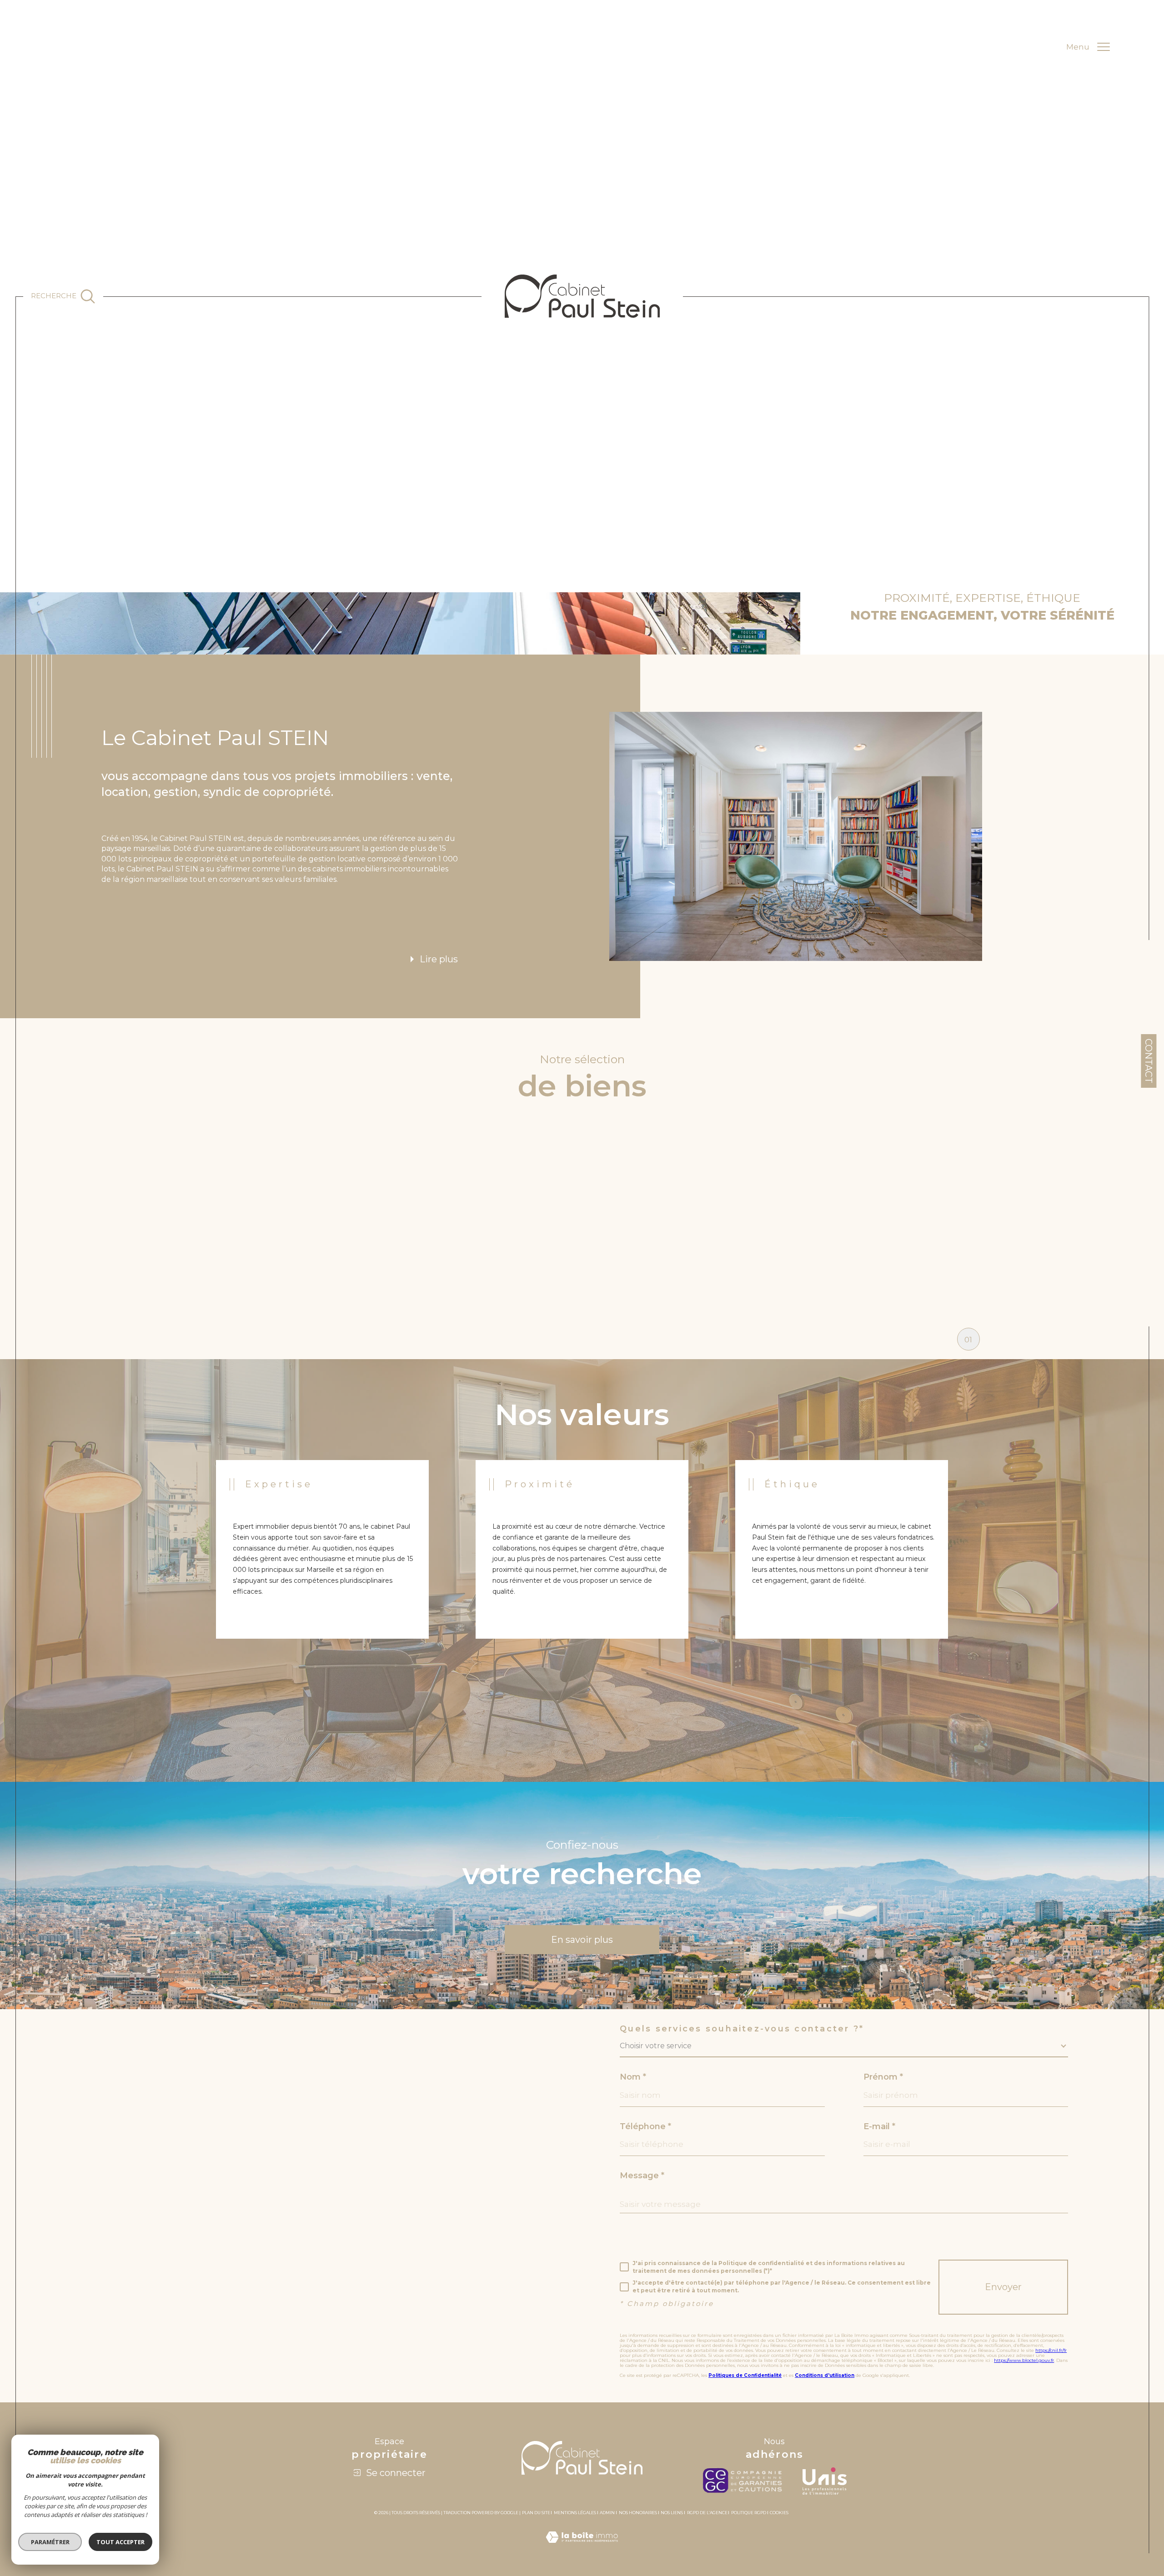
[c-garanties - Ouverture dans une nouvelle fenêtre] (745, 2481)
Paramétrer (50, 2542)
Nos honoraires (638, 2513)
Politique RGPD (749, 2513)
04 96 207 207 (116, 2162)
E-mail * (879, 2126)
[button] (599, 1200)
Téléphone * (645, 2126)
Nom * (633, 2077)
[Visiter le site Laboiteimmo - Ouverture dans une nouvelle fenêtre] (582, 2548)
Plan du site (536, 2513)
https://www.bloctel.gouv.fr (1024, 2360)
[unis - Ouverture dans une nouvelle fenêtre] (825, 2481)
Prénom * (883, 2077)
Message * (642, 2176)
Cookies (779, 2513)
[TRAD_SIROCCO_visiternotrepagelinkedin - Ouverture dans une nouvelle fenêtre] (96, 2332)
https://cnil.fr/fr (1051, 2350)
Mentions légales (575, 2513)
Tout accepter (120, 2542)
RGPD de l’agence (707, 2513)
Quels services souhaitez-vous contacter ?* (742, 2029)
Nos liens (672, 2513)
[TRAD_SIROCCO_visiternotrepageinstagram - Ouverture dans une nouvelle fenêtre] (127, 2332)
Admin (607, 2513)
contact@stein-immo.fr (137, 2183)
